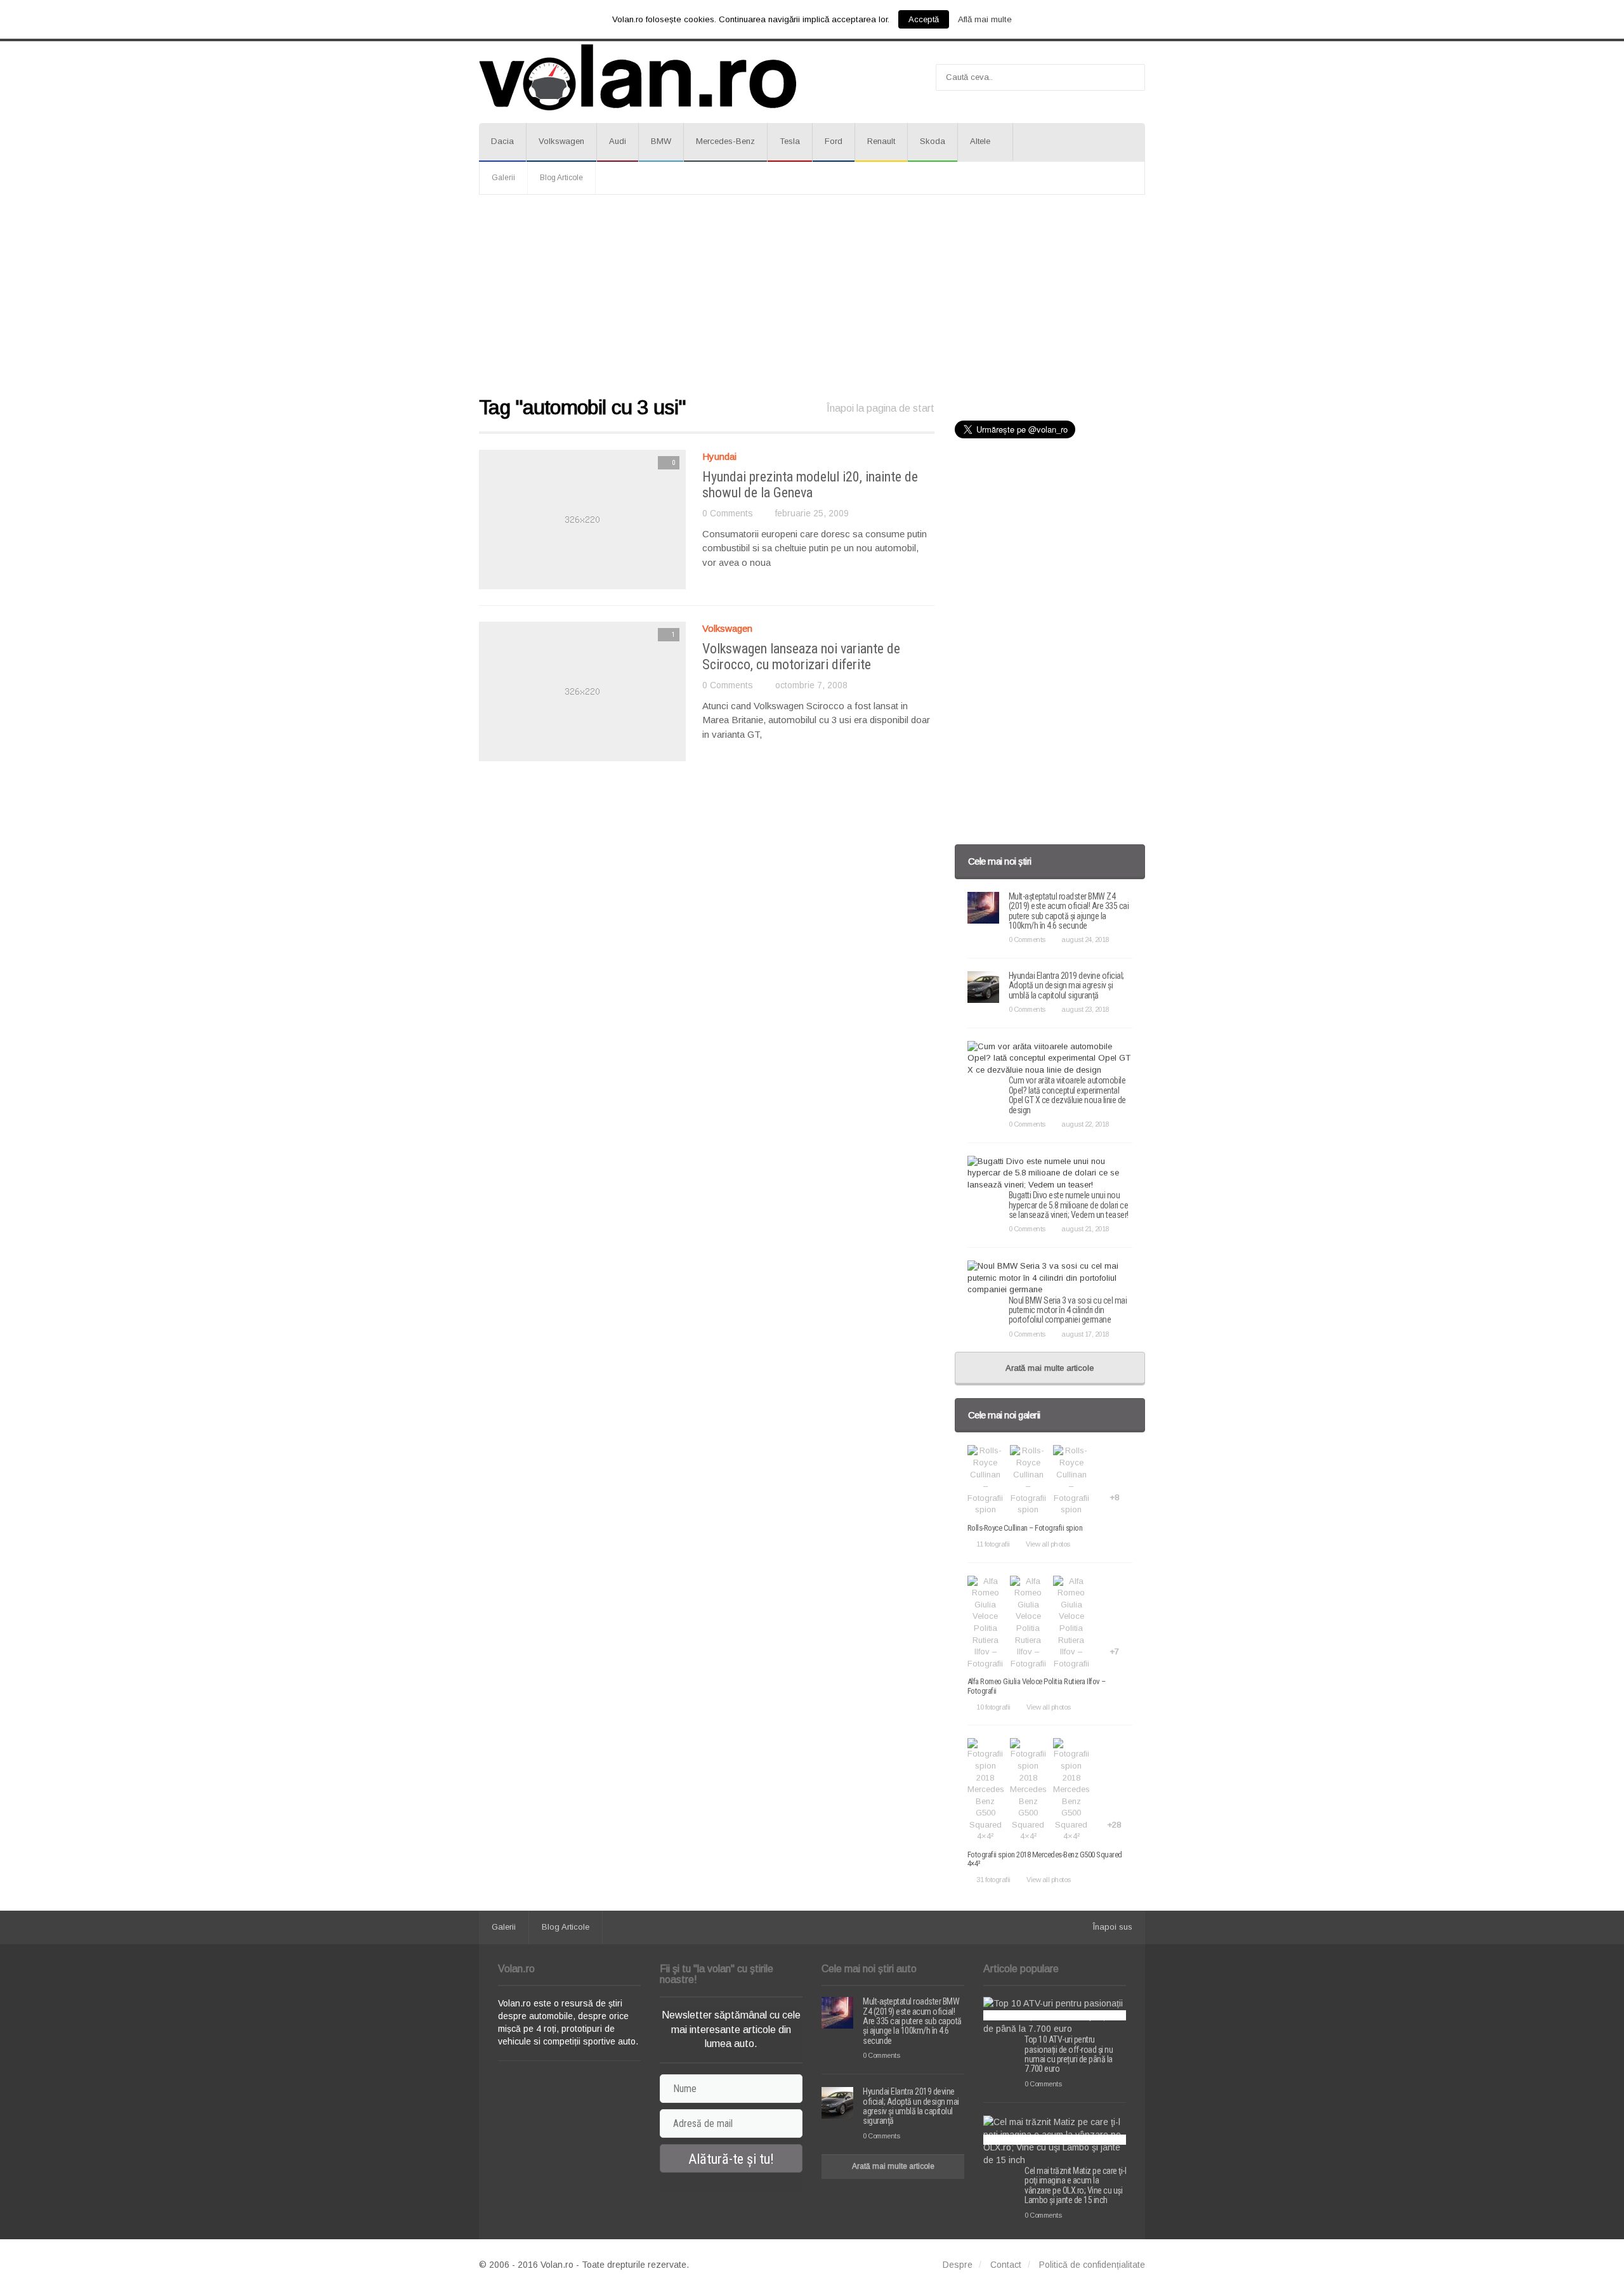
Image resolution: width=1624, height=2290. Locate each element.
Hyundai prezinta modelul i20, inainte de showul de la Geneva (810, 484)
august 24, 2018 (1085, 939)
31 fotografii (993, 1880)
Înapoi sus (1113, 1927)
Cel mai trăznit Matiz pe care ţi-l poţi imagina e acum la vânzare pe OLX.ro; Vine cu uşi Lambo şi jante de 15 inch (1075, 2185)
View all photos (1048, 1544)
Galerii (503, 178)
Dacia (502, 141)
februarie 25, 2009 (812, 513)
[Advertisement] (812, 296)
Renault (881, 141)
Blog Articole (561, 178)
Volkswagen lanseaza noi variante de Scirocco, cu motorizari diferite (801, 656)
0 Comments (728, 513)
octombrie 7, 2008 (811, 685)
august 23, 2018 (1085, 1009)
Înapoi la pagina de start (881, 408)
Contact (1006, 2265)
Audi (618, 141)
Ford (834, 141)
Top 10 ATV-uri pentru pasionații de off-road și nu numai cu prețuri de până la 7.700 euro (1069, 2054)
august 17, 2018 (1085, 1334)
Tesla (790, 141)
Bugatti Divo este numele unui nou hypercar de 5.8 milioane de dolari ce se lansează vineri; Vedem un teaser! (1069, 1205)
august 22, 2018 (1085, 1124)
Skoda (933, 141)
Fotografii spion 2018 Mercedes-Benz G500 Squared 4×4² (1045, 1859)
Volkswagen (561, 141)
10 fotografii (993, 1707)
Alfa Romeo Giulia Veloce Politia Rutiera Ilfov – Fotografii (1037, 1686)
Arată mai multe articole (1050, 1368)
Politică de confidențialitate (1092, 2265)
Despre (958, 2265)
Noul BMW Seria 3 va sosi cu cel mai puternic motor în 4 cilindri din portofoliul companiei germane (1068, 1310)
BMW (661, 141)
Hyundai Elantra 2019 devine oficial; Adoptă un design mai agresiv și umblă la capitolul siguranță (1066, 985)
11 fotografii (993, 1544)
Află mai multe (985, 19)
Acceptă (924, 19)
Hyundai (719, 456)
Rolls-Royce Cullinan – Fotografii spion (1025, 1528)
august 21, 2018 (1085, 1229)
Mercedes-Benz (725, 141)
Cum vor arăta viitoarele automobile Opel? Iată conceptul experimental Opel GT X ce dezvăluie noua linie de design (1067, 1095)
